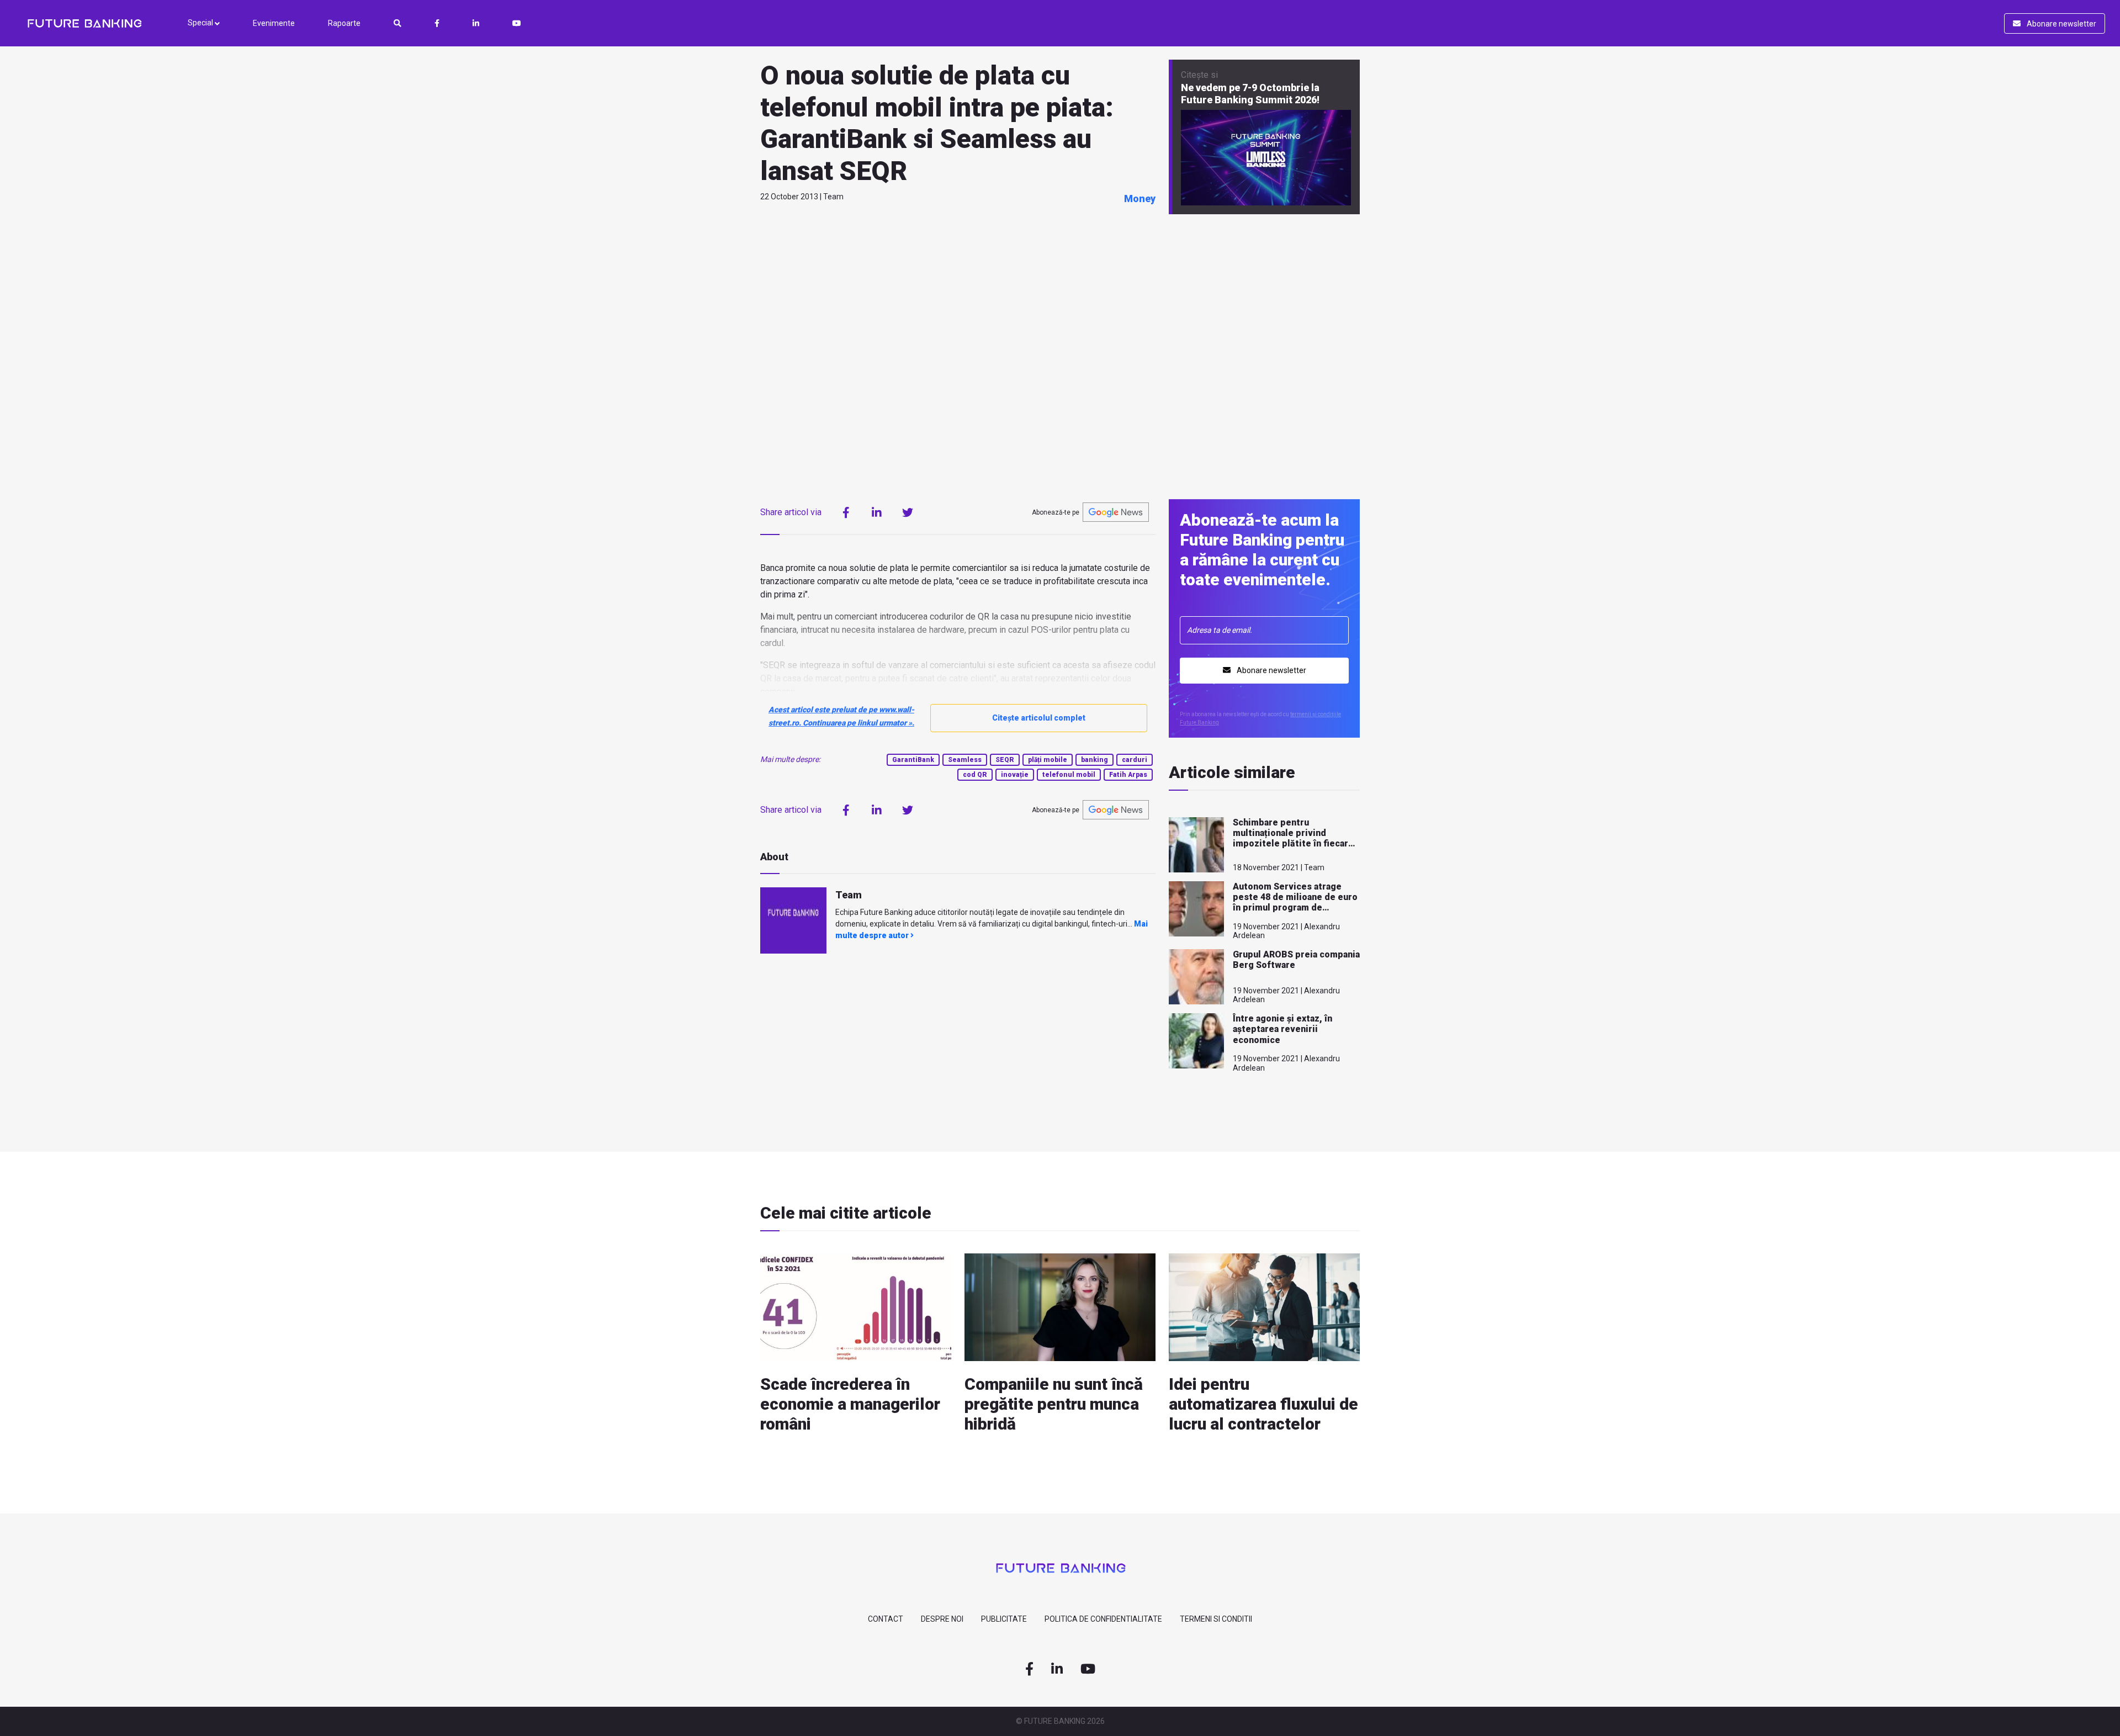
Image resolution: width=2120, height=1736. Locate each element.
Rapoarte (344, 23)
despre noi (942, 1619)
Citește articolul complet (1039, 718)
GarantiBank (913, 760)
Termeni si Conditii (1216, 1619)
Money (1140, 199)
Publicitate (1004, 1619)
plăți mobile (1048, 760)
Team (849, 895)
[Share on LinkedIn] (877, 512)
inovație (1015, 775)
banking (1095, 760)
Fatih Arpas (1128, 775)
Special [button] (201, 23)
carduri (1135, 760)
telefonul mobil (1069, 775)
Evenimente (274, 23)
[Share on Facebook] (846, 512)
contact (886, 1619)
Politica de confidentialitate (1103, 1619)
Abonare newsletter (2061, 24)
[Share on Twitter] (908, 512)
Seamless (965, 760)
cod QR (975, 775)
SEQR (1005, 760)
